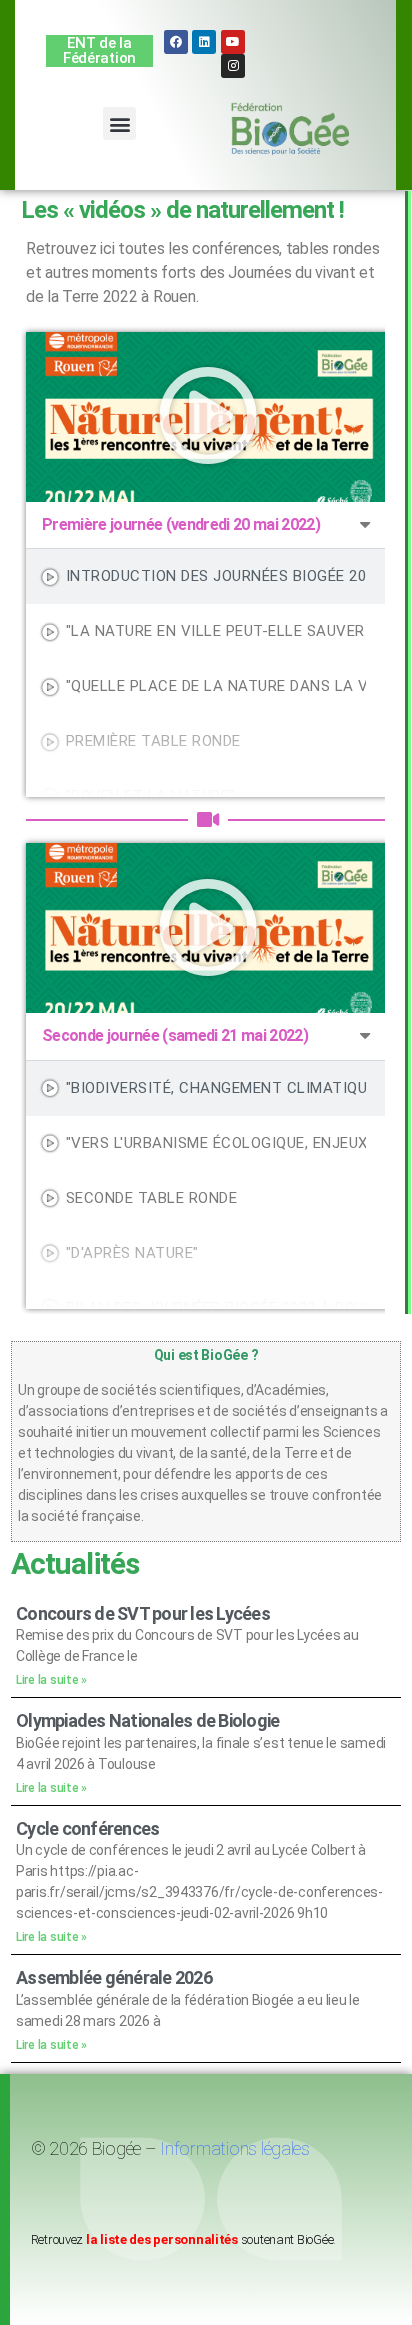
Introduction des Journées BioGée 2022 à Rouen (216, 576)
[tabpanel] (208, 417)
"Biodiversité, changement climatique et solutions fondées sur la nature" (216, 1088)
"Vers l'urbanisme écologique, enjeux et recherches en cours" (216, 1143)
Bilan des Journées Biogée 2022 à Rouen (216, 1308)
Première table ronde (153, 741)
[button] (119, 123)
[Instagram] (233, 66)
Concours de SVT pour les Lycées (143, 1613)
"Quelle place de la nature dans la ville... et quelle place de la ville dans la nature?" (216, 686)
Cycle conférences (87, 1828)
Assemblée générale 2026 (114, 1977)
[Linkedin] (204, 42)
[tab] (208, 576)
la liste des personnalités (162, 2239)
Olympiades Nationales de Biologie (147, 1720)
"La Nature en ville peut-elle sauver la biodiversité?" (216, 631)
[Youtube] (233, 42)
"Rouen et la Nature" (150, 796)
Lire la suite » (51, 1680)
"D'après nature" (132, 1253)
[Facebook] (176, 42)
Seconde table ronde (152, 1198)
